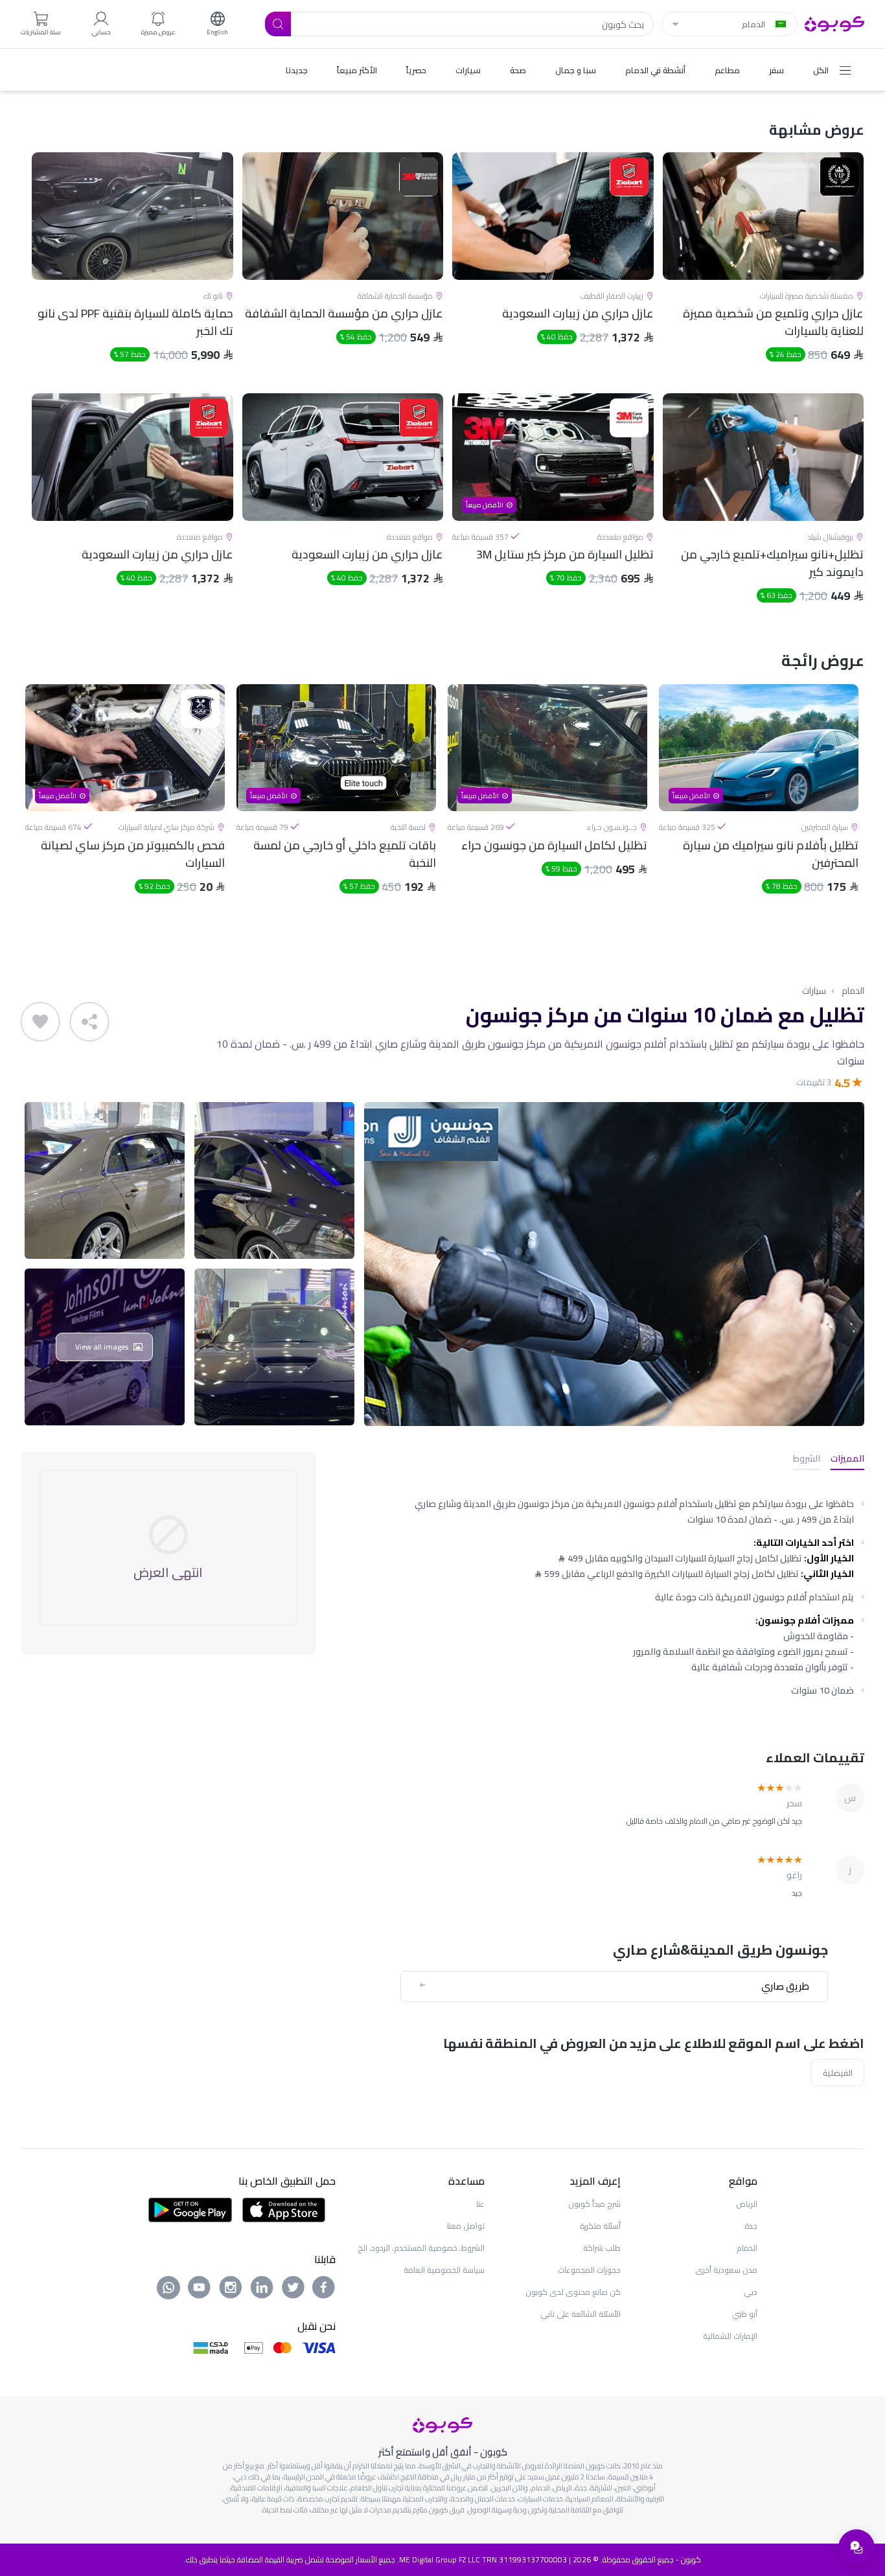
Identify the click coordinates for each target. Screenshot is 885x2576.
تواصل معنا (466, 2226)
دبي (751, 2292)
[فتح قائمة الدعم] (856, 2547)
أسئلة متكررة (600, 2226)
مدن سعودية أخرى (726, 2270)
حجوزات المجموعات (589, 2270)
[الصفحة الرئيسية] (834, 23)
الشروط (807, 1459)
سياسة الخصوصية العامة (444, 2270)
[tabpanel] (759, 800)
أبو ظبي (745, 2314)
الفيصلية (838, 2073)
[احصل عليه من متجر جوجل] (190, 2209)
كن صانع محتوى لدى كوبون (573, 2292)
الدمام (853, 991)
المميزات (847, 1459)
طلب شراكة (602, 2248)
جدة (751, 2226)
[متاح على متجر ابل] (284, 2209)
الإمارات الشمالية (730, 2336)
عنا (480, 2204)
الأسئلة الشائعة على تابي (580, 2314)
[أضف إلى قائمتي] (40, 1022)
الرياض (747, 2204)
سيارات (814, 991)
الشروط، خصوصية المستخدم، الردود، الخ (421, 2248)
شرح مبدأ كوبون (594, 2204)
